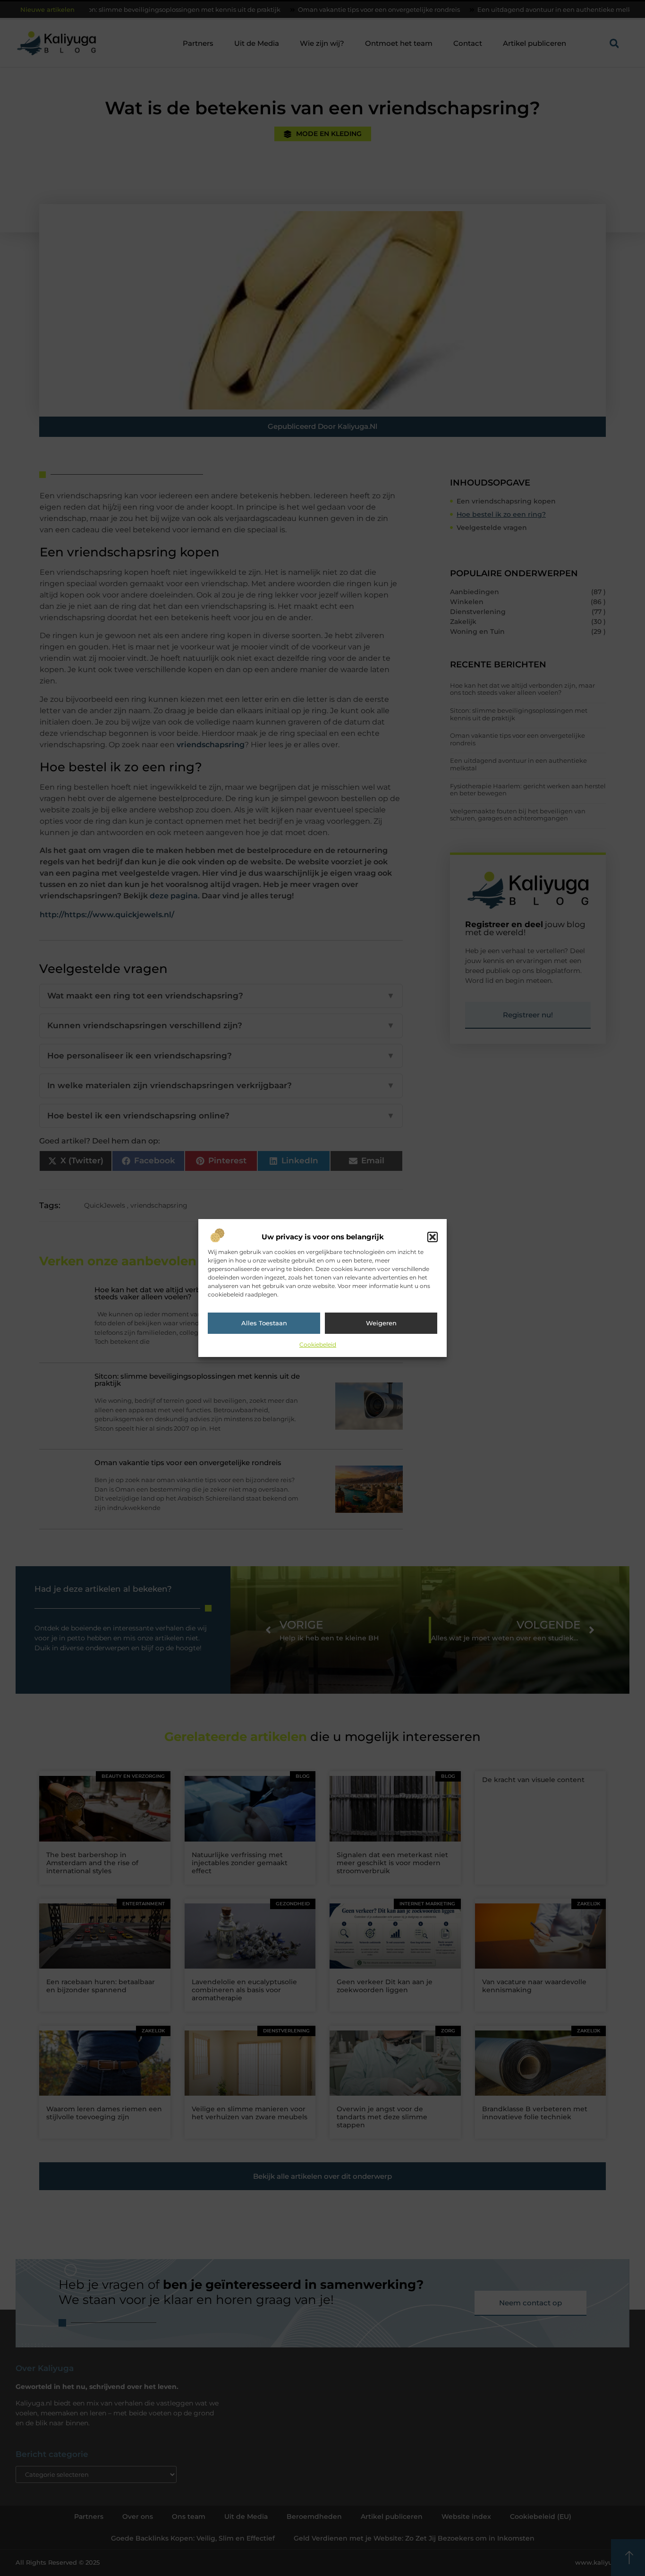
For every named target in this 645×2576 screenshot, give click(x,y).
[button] (433, 1237)
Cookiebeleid (318, 1344)
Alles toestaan (264, 1323)
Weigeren (381, 1323)
